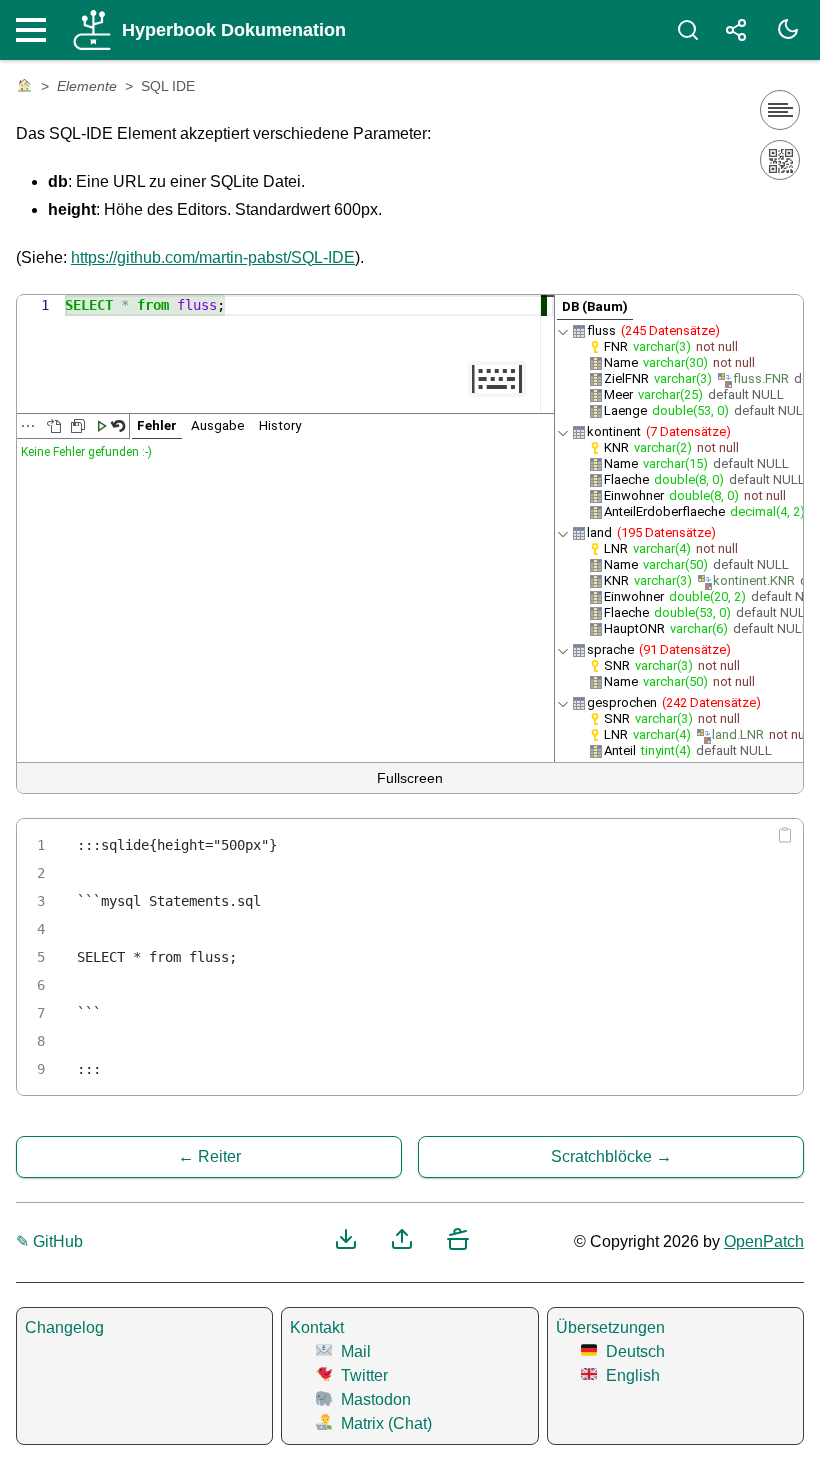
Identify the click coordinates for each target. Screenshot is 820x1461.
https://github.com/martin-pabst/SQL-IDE (213, 257)
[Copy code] (785, 835)
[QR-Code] (780, 160)
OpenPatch (764, 1241)
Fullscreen (410, 778)
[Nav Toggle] (36, 30)
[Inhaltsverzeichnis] (780, 110)
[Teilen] (736, 30)
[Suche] (688, 30)
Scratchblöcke (601, 1156)
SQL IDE (168, 86)
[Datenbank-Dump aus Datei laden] (54, 426)
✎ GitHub (49, 1241)
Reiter (219, 1156)
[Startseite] (24, 87)
